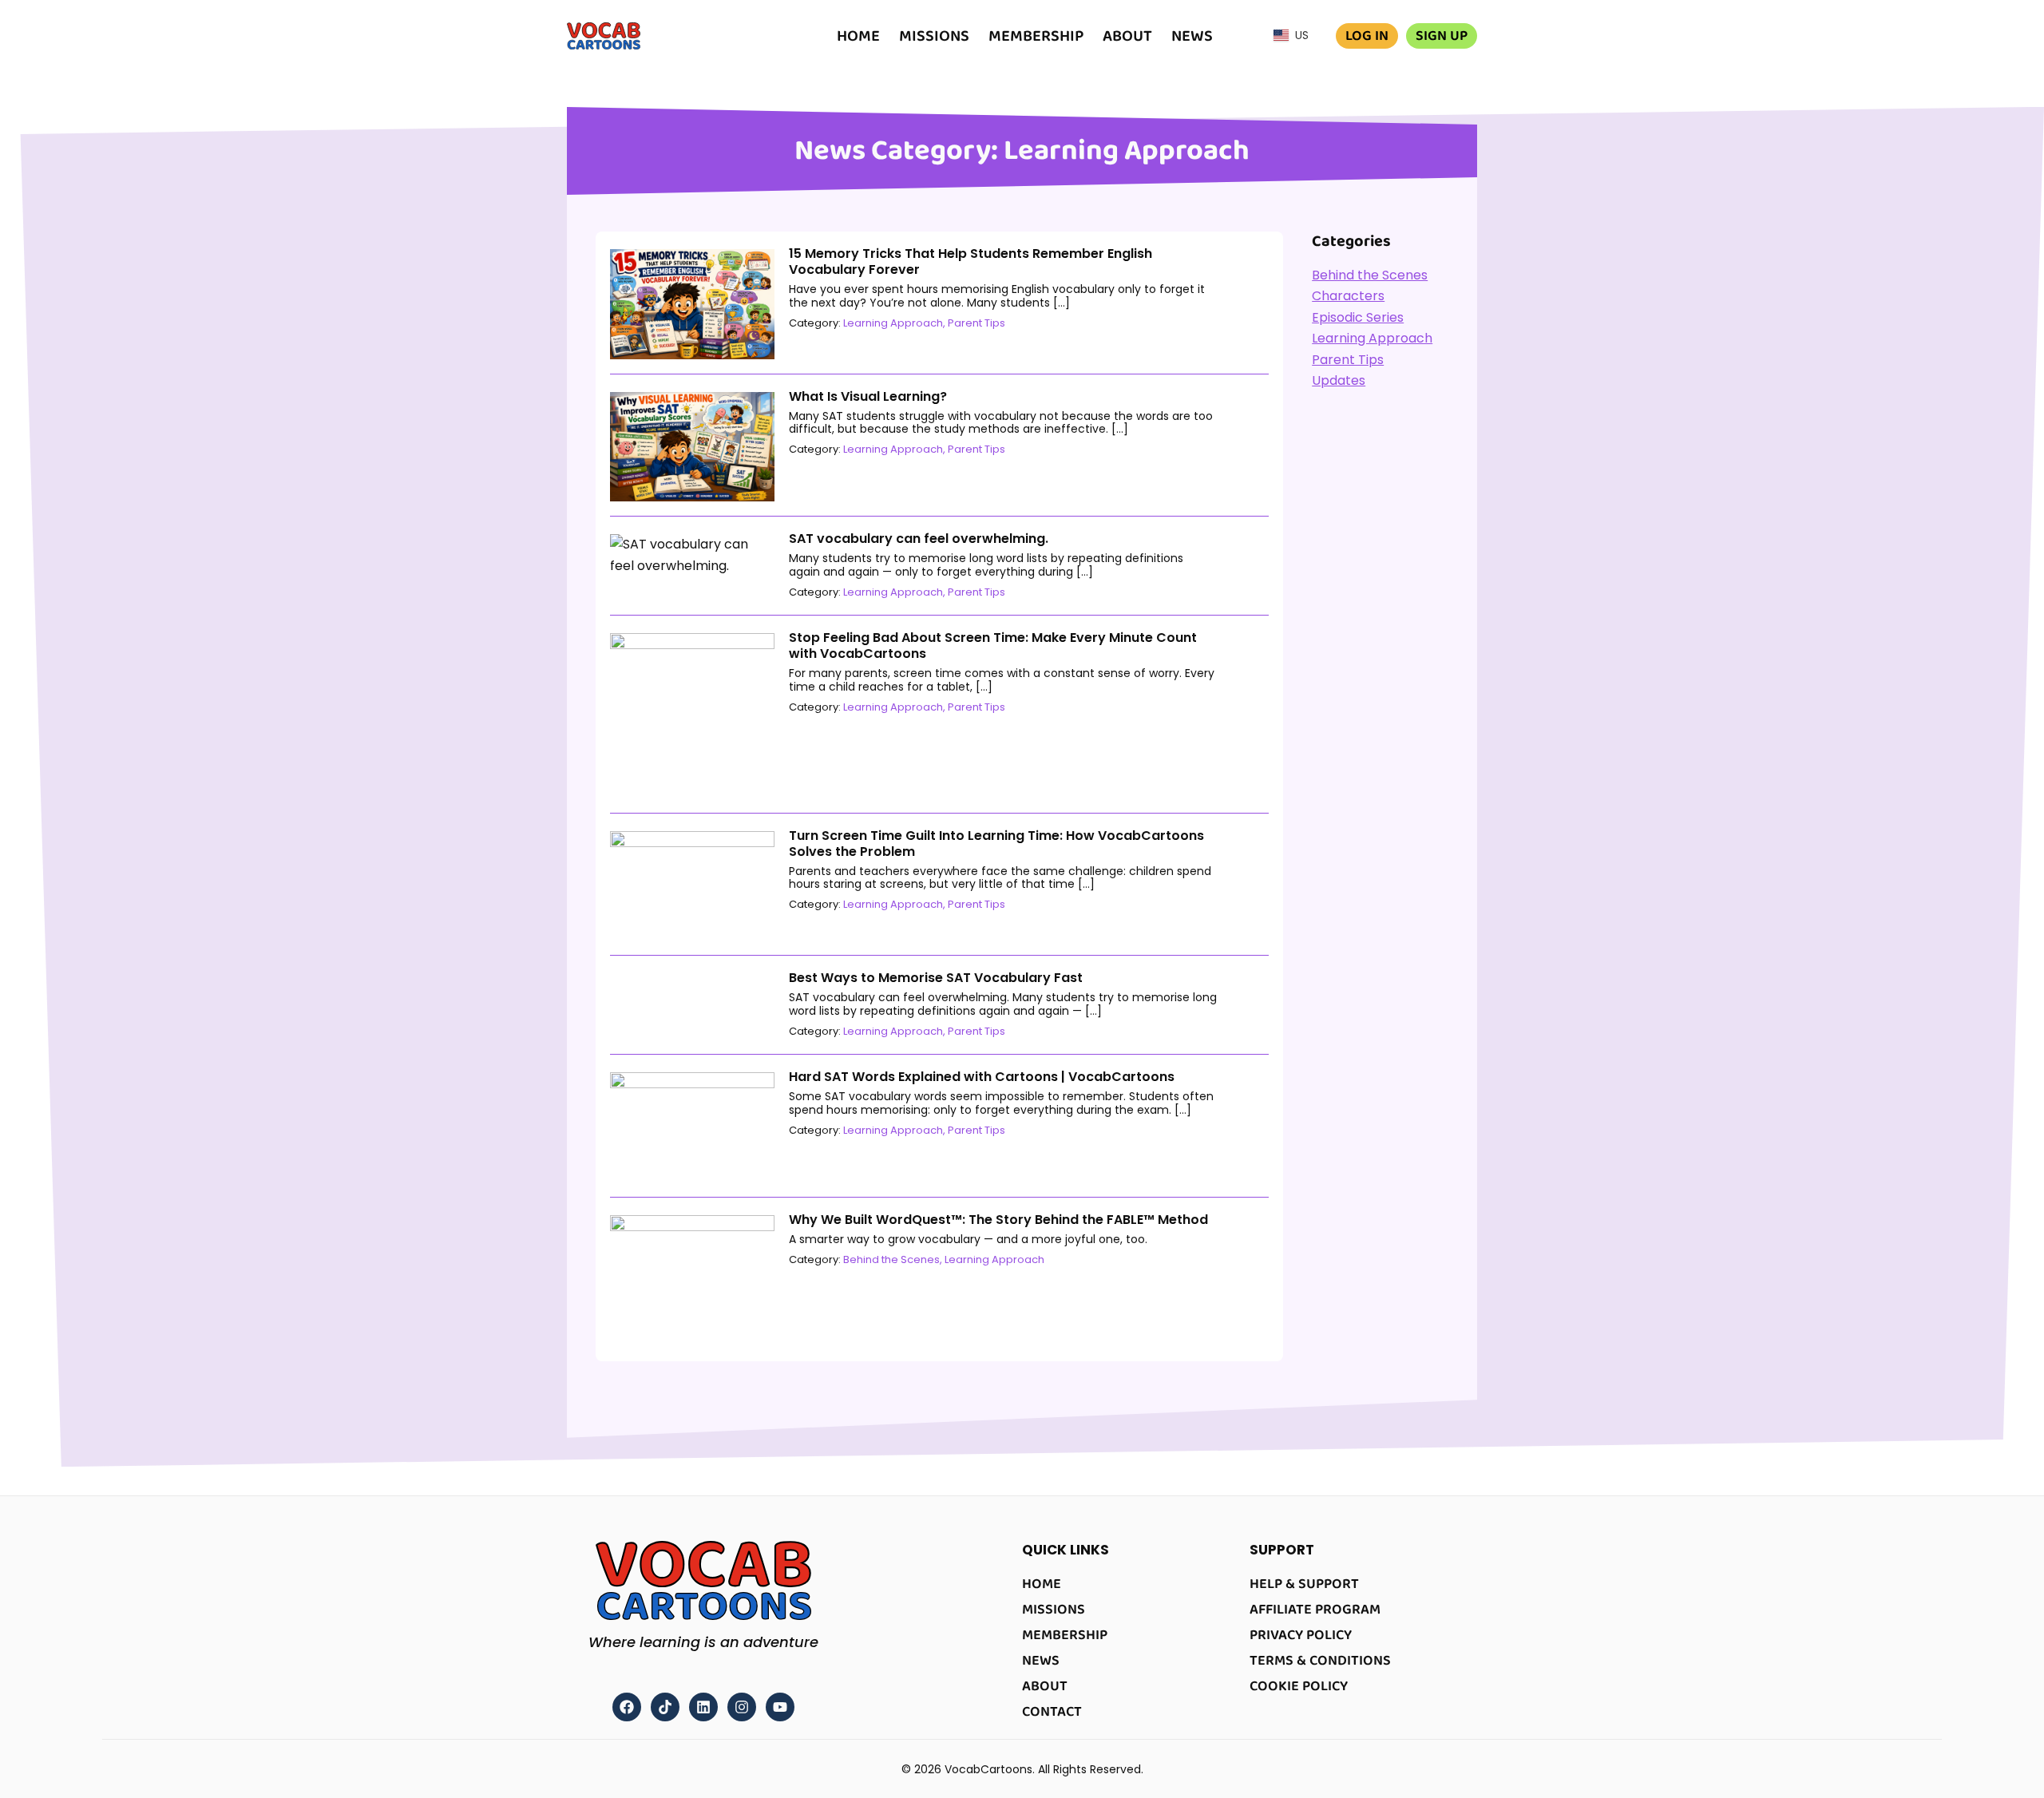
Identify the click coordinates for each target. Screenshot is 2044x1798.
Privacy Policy (1301, 1635)
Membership (1036, 36)
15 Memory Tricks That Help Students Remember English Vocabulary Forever (971, 261)
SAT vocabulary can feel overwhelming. (919, 539)
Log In (1367, 36)
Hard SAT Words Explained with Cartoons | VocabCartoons (982, 1077)
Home (858, 36)
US (1299, 35)
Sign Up (1442, 36)
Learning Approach (893, 323)
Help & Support (1304, 1584)
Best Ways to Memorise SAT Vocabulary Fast (936, 978)
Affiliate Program (1315, 1610)
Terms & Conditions (1320, 1661)
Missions (934, 36)
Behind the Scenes (891, 1259)
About (1127, 36)
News (1192, 36)
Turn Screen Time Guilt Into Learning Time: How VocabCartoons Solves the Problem (996, 844)
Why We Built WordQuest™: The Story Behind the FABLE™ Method (998, 1220)
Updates (1339, 380)
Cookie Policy (1299, 1686)
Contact (1052, 1712)
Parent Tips (976, 323)
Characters (1348, 296)
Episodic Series (1358, 317)
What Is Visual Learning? (868, 396)
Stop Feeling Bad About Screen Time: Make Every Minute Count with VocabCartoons (993, 646)
